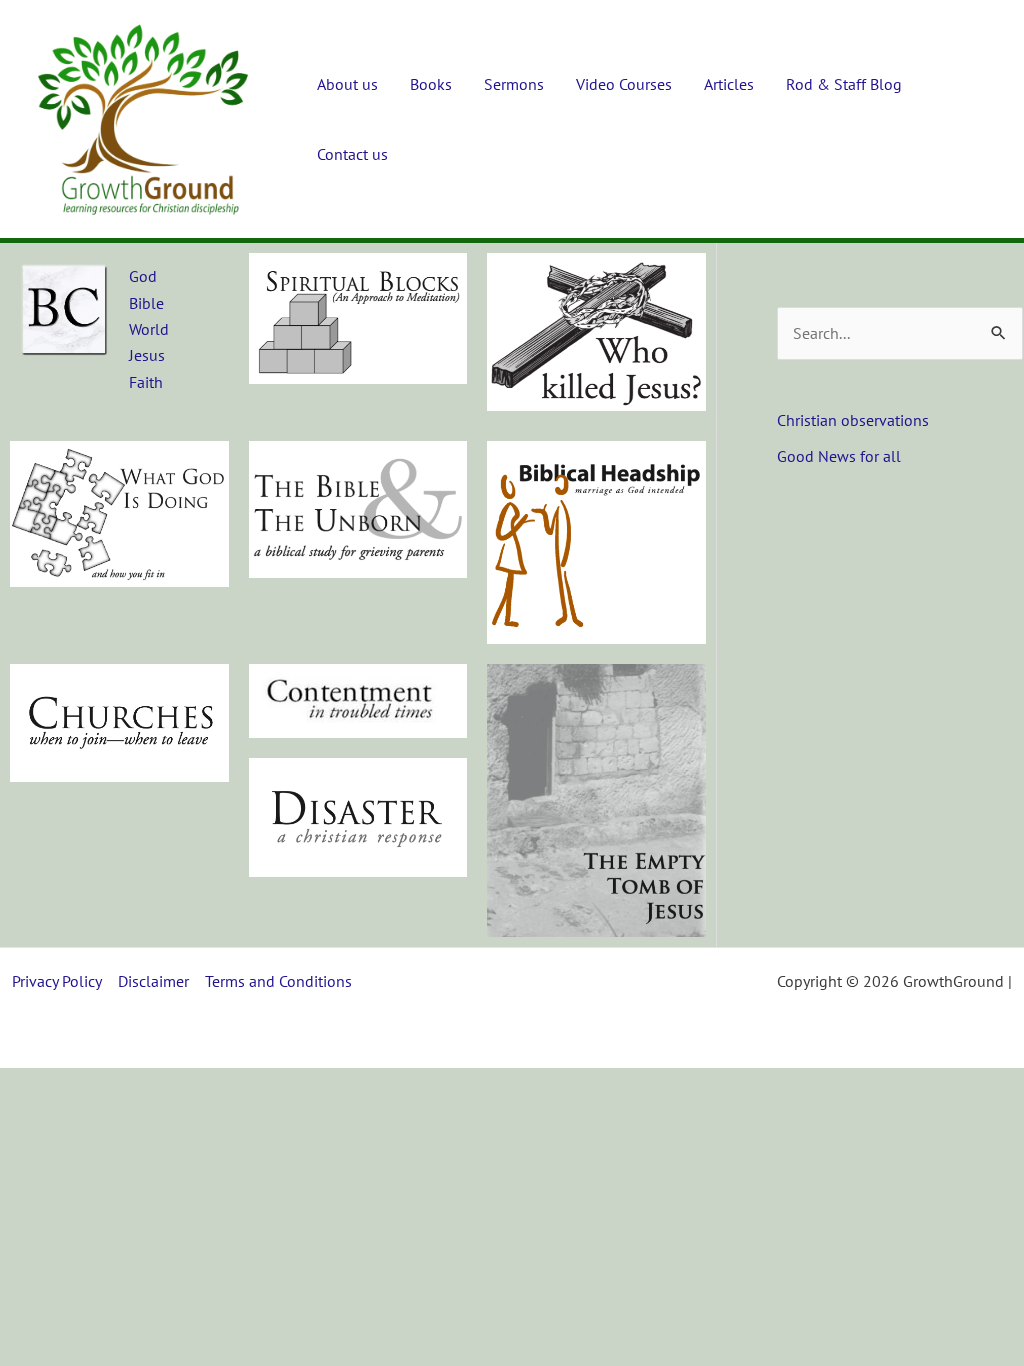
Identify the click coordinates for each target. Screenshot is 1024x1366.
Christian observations (853, 420)
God (143, 276)
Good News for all (839, 456)
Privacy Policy (57, 981)
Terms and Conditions (278, 981)
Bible (146, 303)
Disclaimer (153, 981)
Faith (146, 382)
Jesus (147, 355)
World (149, 329)
